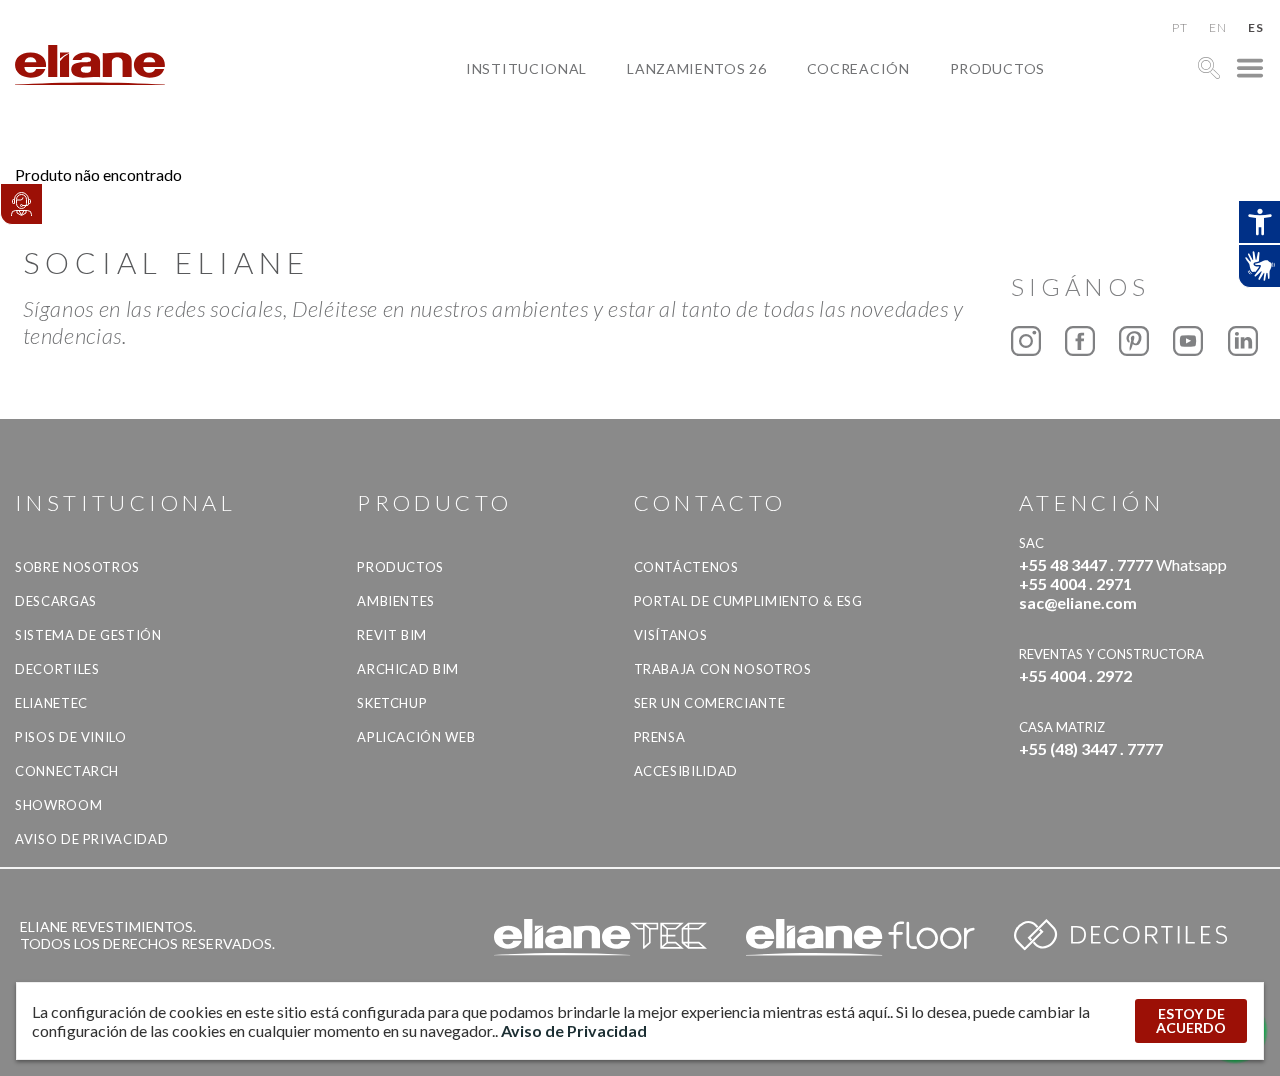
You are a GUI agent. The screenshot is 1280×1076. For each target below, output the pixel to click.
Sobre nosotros (77, 567)
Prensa (660, 737)
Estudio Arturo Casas (913, 160)
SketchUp (392, 703)
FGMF (843, 137)
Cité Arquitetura (894, 114)
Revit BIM (392, 635)
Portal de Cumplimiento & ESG (748, 601)
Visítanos (671, 635)
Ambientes (396, 601)
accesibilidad (686, 771)
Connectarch (67, 771)
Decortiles (57, 669)
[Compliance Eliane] (21, 204)
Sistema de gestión (88, 635)
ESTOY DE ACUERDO (1191, 1020)
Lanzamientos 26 (697, 68)
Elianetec (51, 703)
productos (997, 68)
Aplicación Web (416, 737)
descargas (56, 601)
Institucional (526, 68)
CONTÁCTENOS (686, 567)
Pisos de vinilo (71, 737)
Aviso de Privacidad (91, 839)
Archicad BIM (408, 669)
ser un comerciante (710, 703)
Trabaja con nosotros (723, 669)
